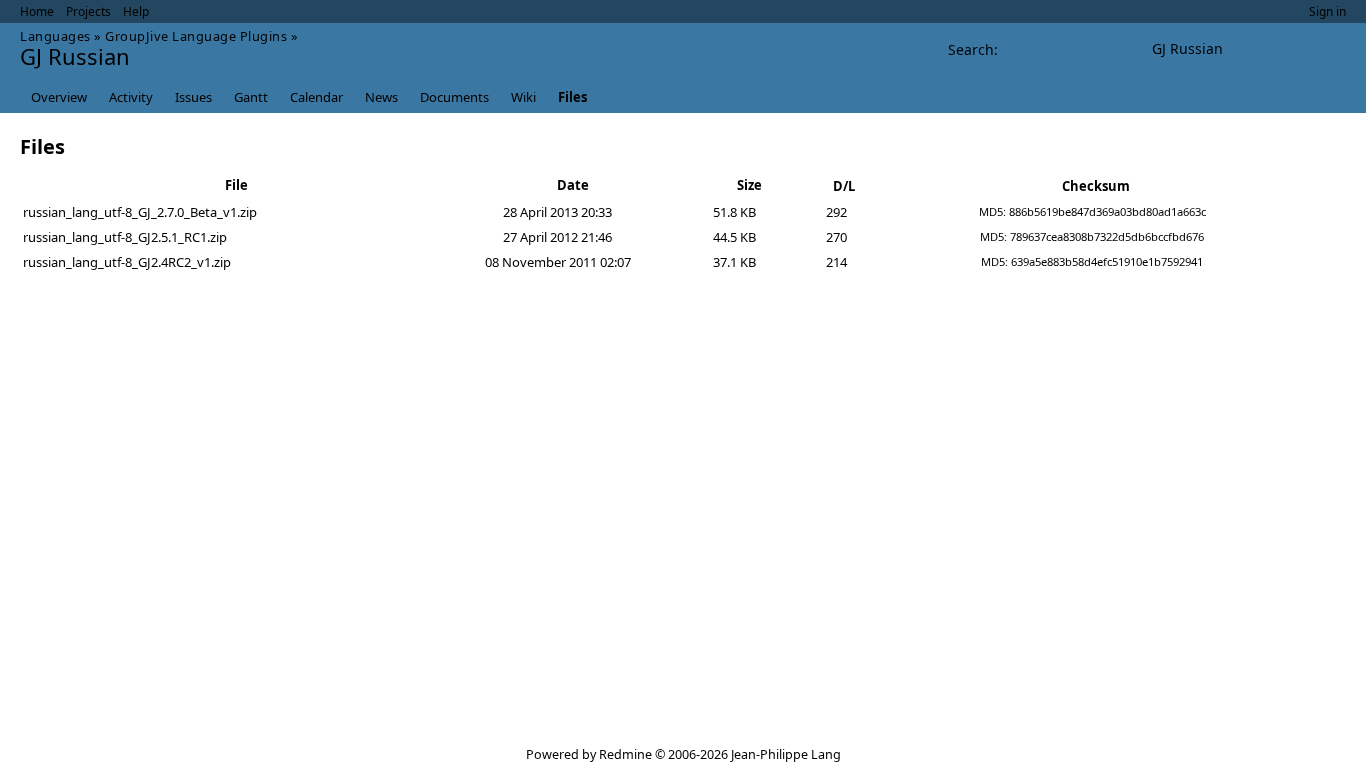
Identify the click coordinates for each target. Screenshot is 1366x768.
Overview (59, 97)
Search (971, 49)
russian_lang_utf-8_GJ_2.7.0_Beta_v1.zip (140, 212)
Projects (88, 11)
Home (37, 11)
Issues (193, 97)
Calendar (316, 97)
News (381, 97)
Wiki (523, 97)
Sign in (1327, 11)
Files (572, 97)
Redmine (625, 754)
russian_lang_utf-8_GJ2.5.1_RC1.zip (125, 237)
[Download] (1326, 212)
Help (136, 11)
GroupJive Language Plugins (196, 36)
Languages (55, 36)
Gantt (251, 97)
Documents (454, 97)
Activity (131, 97)
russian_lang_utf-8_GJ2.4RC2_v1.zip (127, 262)
